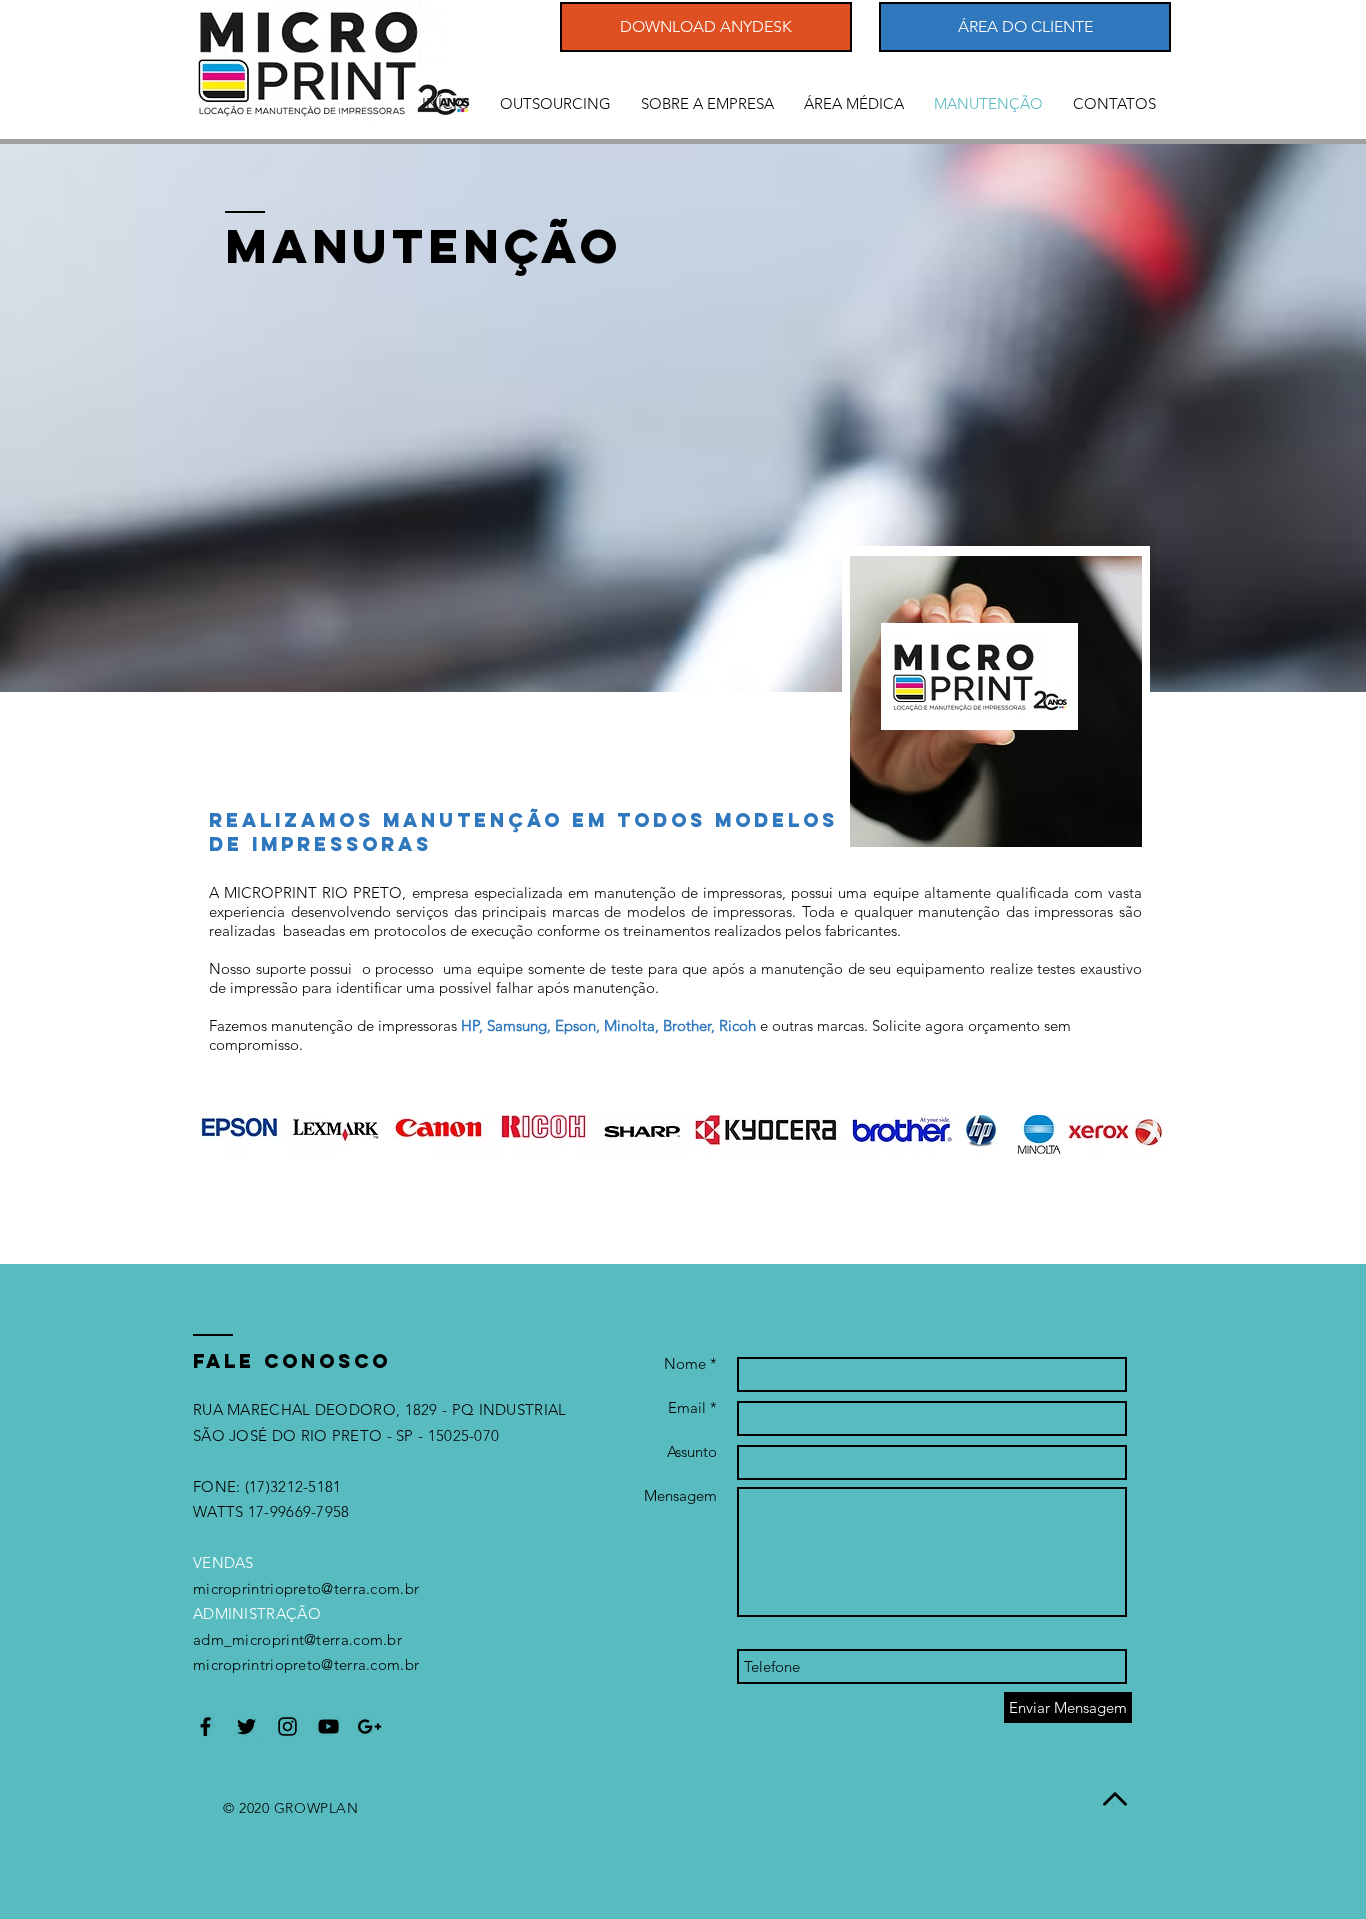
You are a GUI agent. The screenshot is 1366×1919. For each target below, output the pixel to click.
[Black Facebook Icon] (205, 1726)
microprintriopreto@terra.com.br (306, 1588)
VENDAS (223, 1562)
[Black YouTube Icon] (328, 1726)
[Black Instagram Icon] (287, 1726)
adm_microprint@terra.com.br (297, 1639)
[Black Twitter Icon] (246, 1726)
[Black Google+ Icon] (369, 1726)
